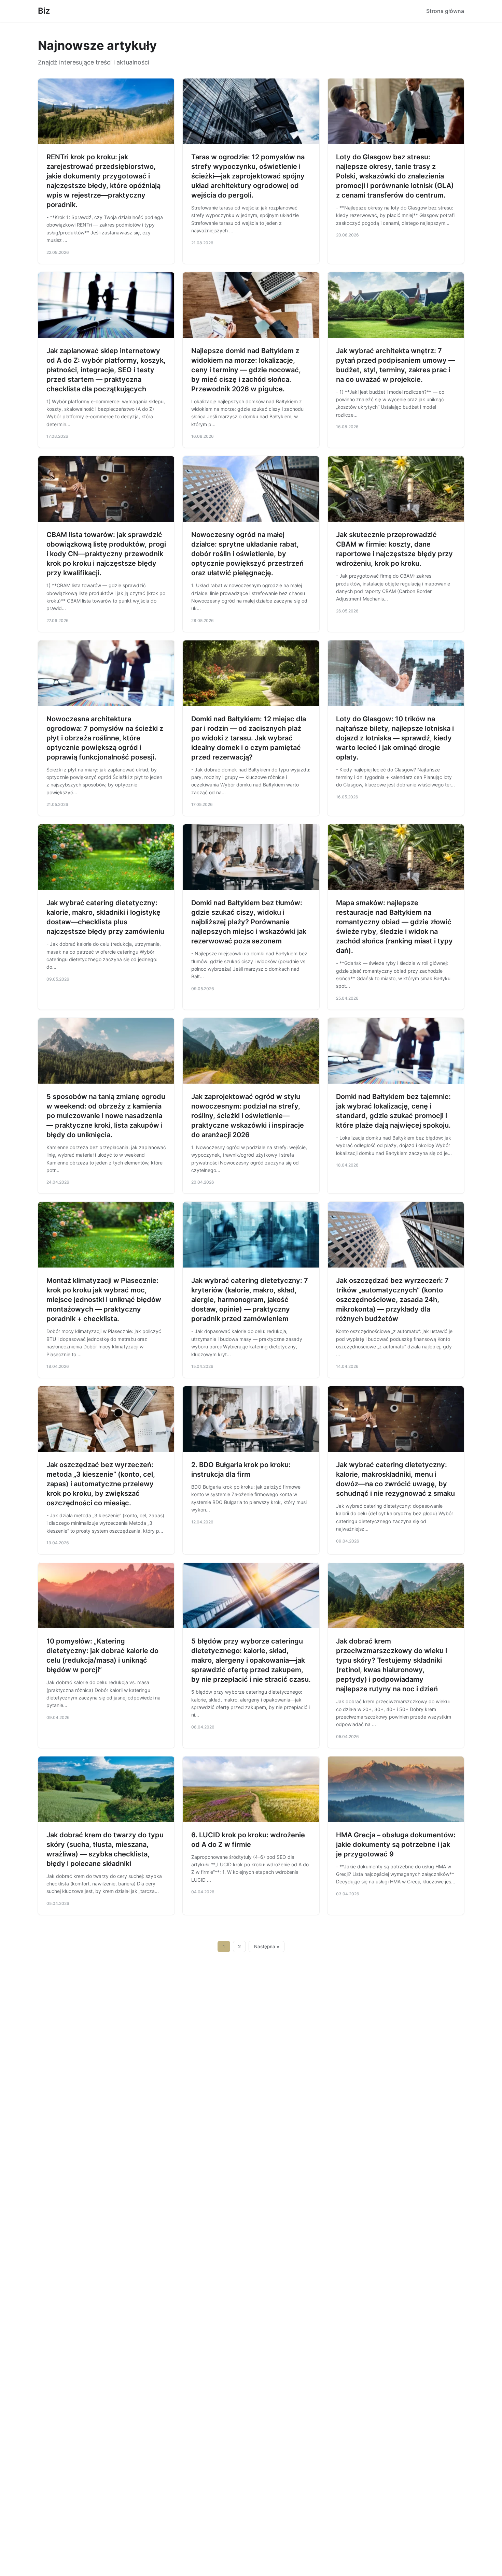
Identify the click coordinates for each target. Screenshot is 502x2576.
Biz (44, 11)
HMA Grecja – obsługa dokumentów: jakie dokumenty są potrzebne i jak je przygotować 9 (396, 1844)
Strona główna (445, 11)
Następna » (267, 1947)
